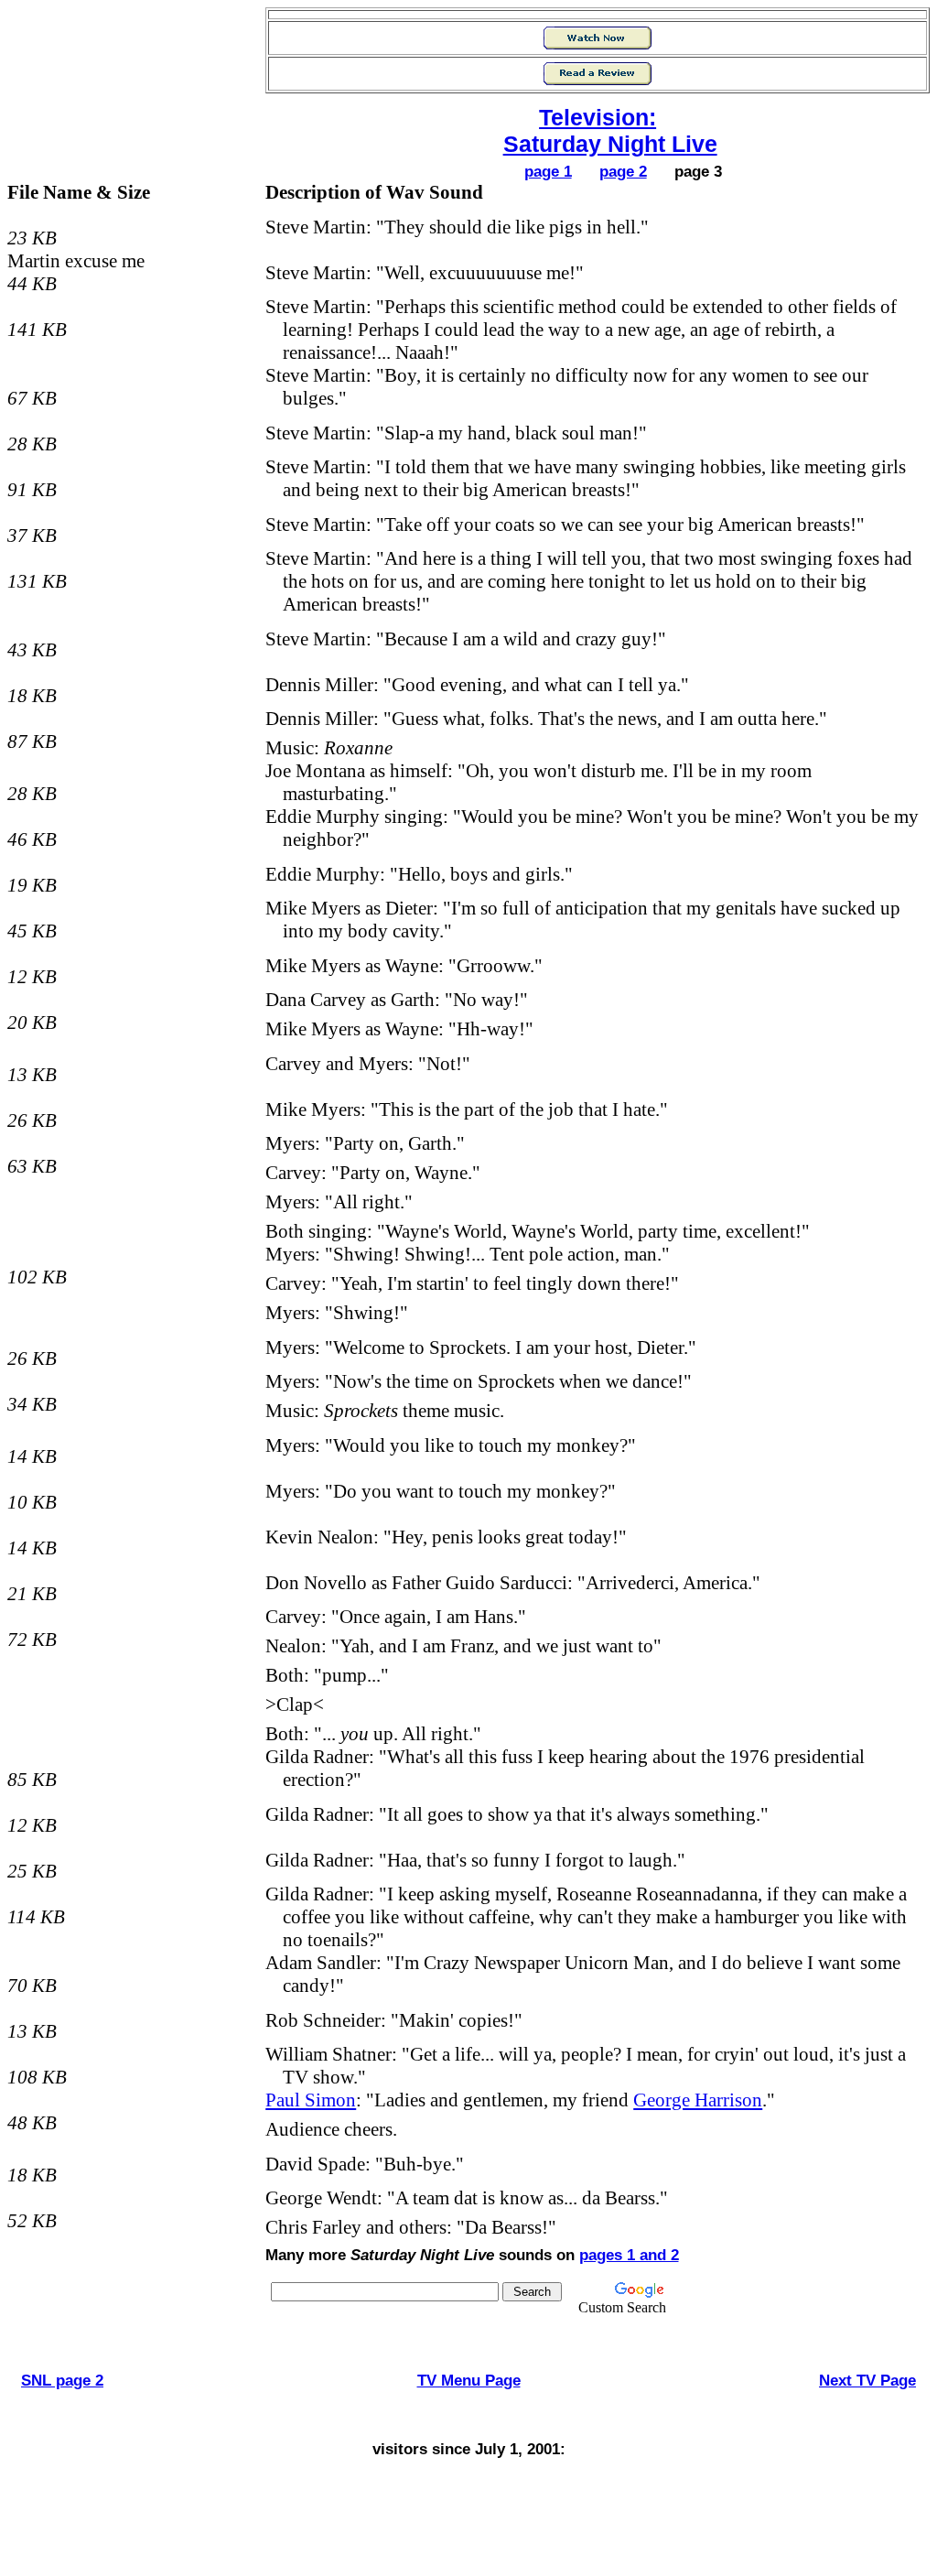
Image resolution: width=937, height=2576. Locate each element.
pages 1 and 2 (629, 2255)
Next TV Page (867, 2380)
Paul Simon (311, 2100)
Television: (598, 117)
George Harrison (698, 2100)
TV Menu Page (469, 2380)
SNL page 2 (62, 2380)
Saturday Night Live (610, 144)
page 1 (548, 171)
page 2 (623, 171)
